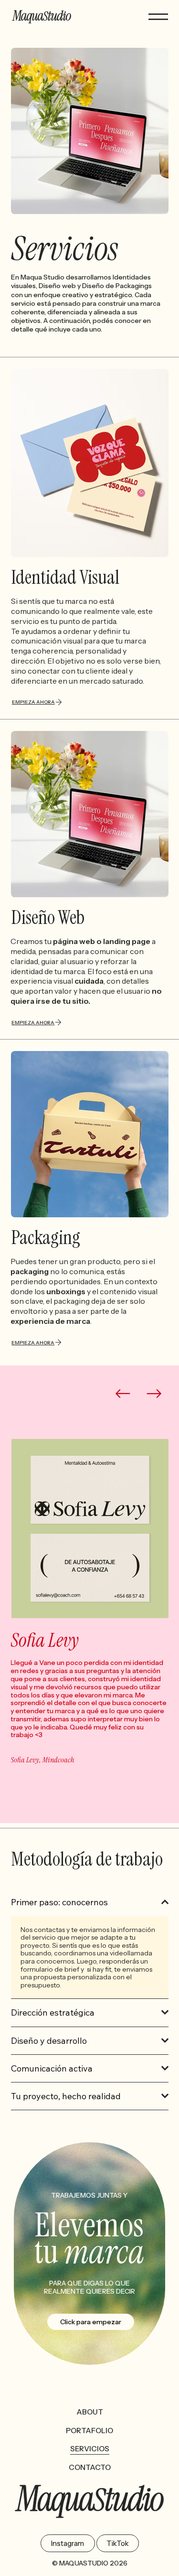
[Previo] (123, 1394)
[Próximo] (154, 1394)
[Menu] (158, 17)
